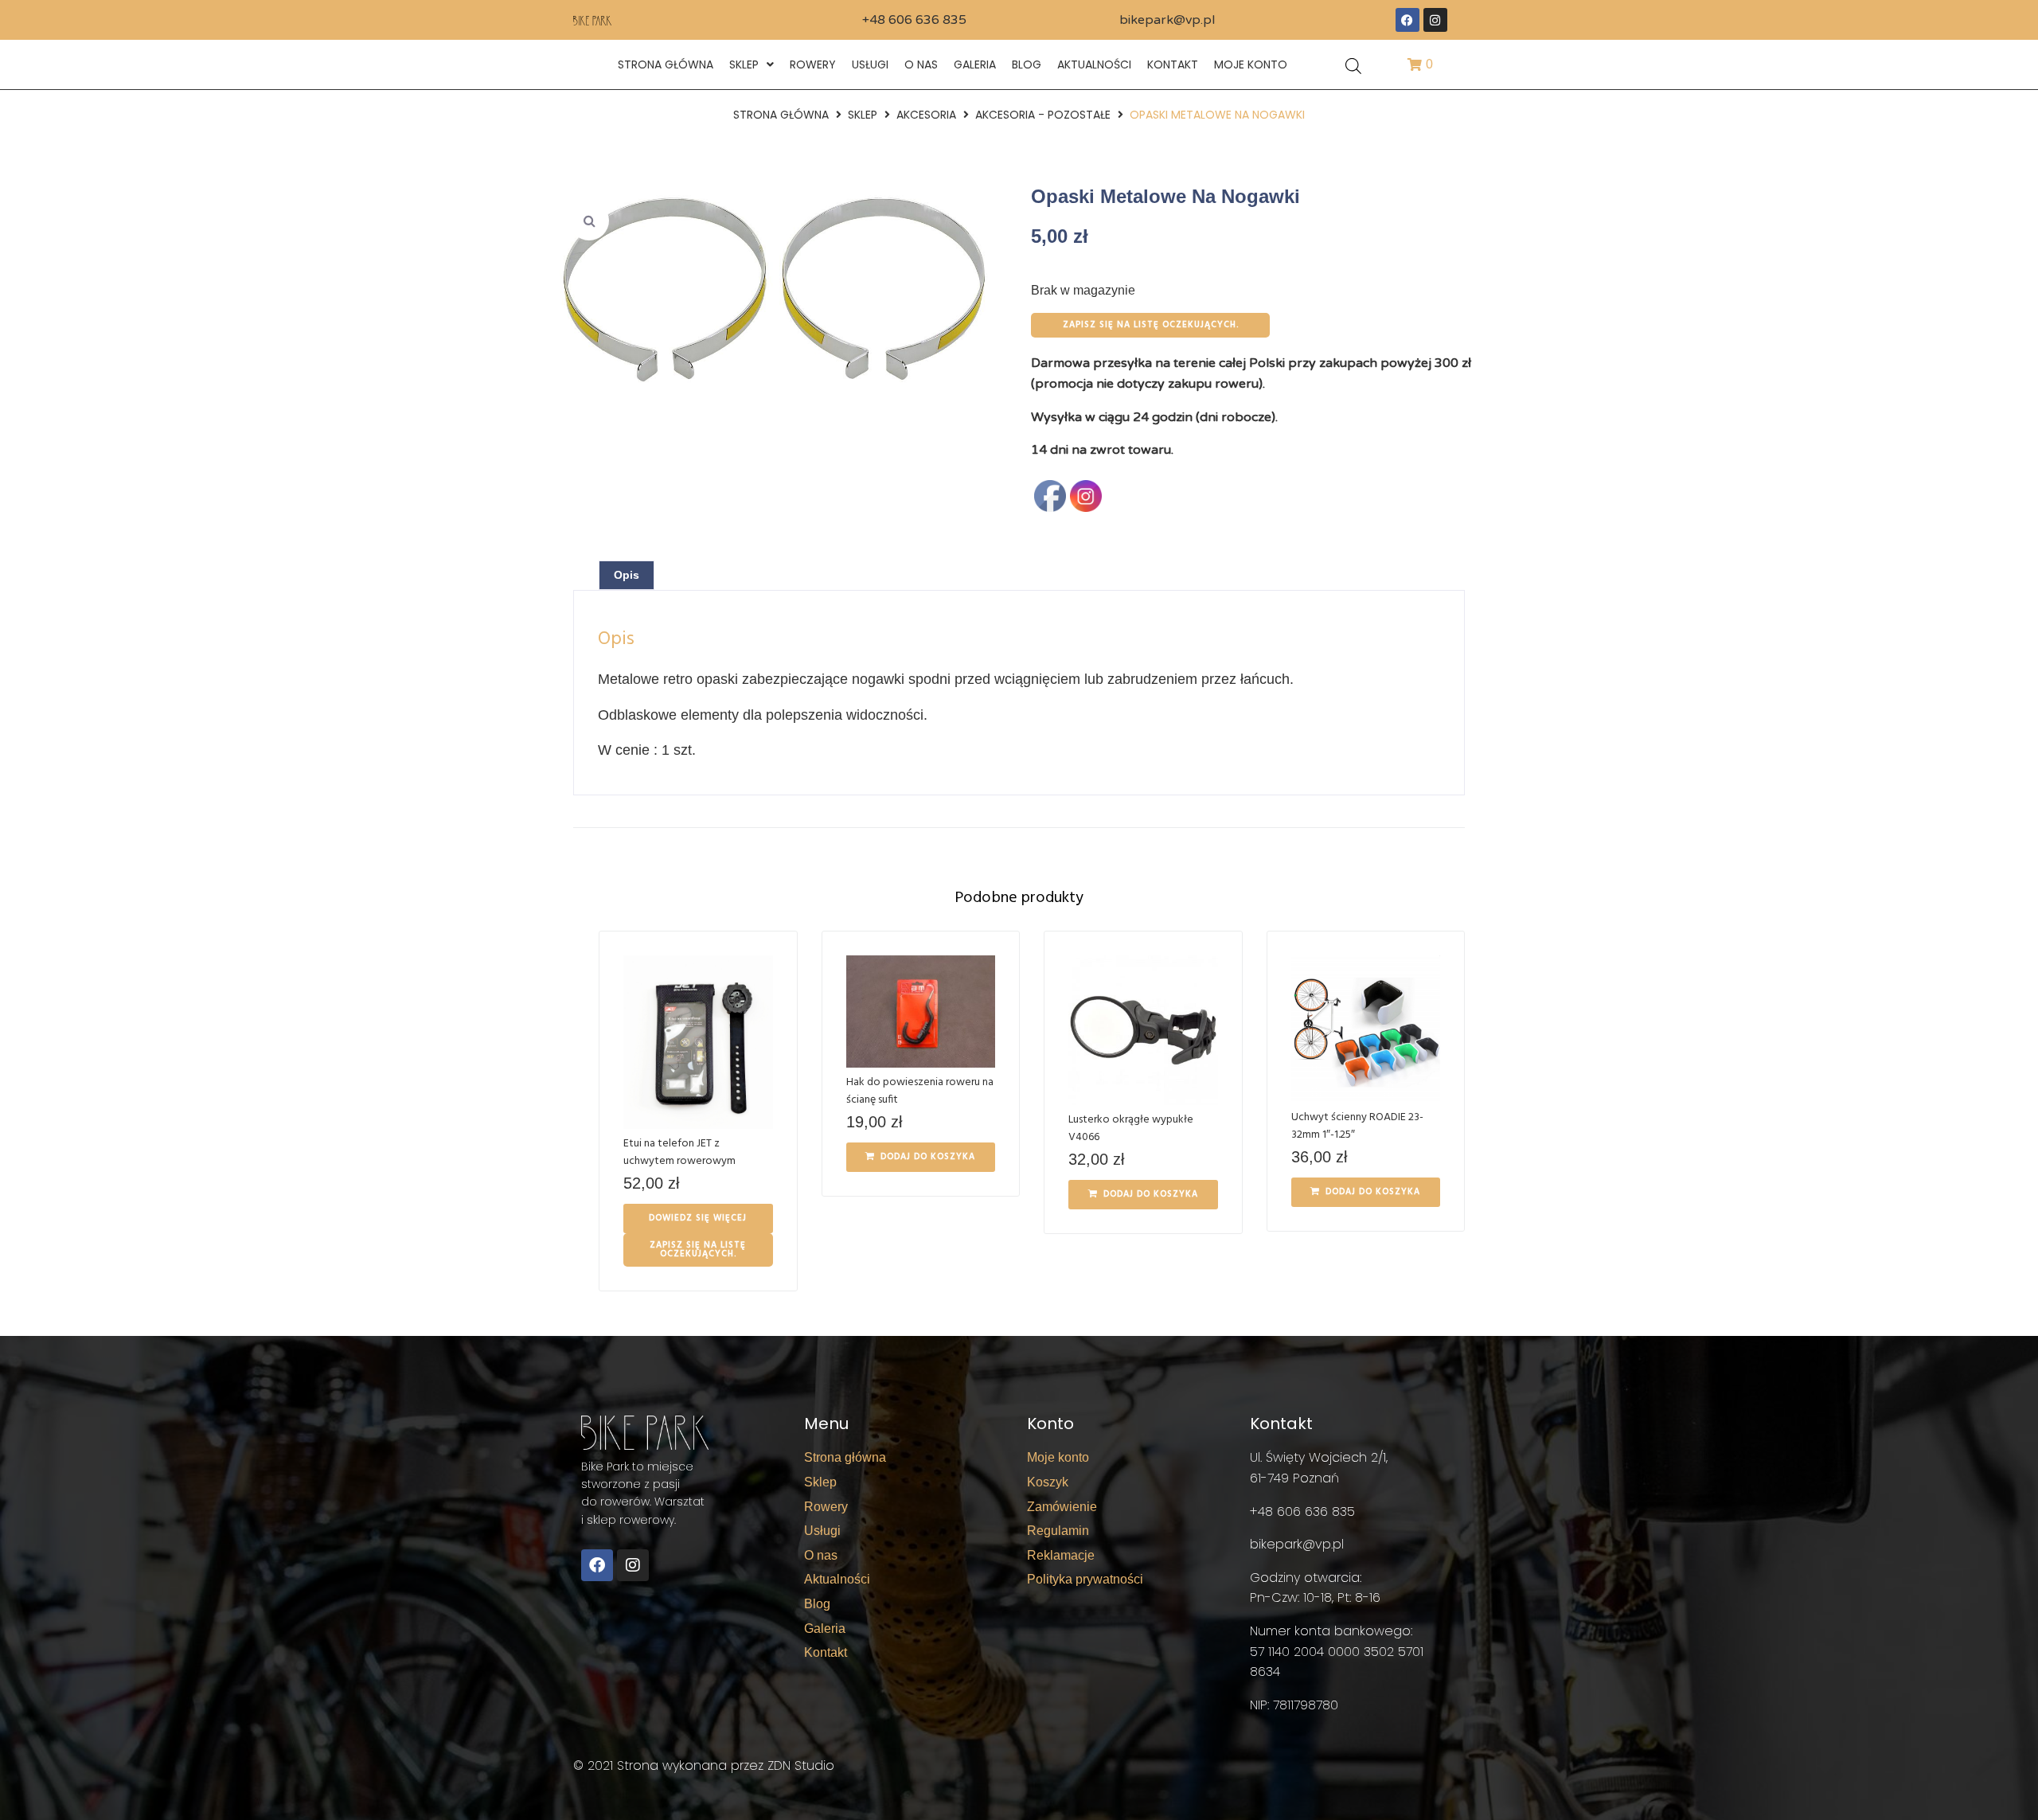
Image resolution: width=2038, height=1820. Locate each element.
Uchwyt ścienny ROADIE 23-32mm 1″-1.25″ (1357, 1126)
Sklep (863, 115)
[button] (589, 221)
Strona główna (781, 115)
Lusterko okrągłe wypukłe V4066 (1131, 1129)
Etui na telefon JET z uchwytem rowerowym (679, 1152)
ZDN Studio (801, 1765)
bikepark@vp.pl (1167, 20)
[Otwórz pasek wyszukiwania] (1353, 65)
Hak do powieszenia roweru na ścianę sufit (920, 1091)
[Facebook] (1407, 20)
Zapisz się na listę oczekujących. (1151, 325)
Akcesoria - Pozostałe (1043, 115)
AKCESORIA (926, 115)
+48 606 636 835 (914, 20)
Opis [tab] (627, 575)
